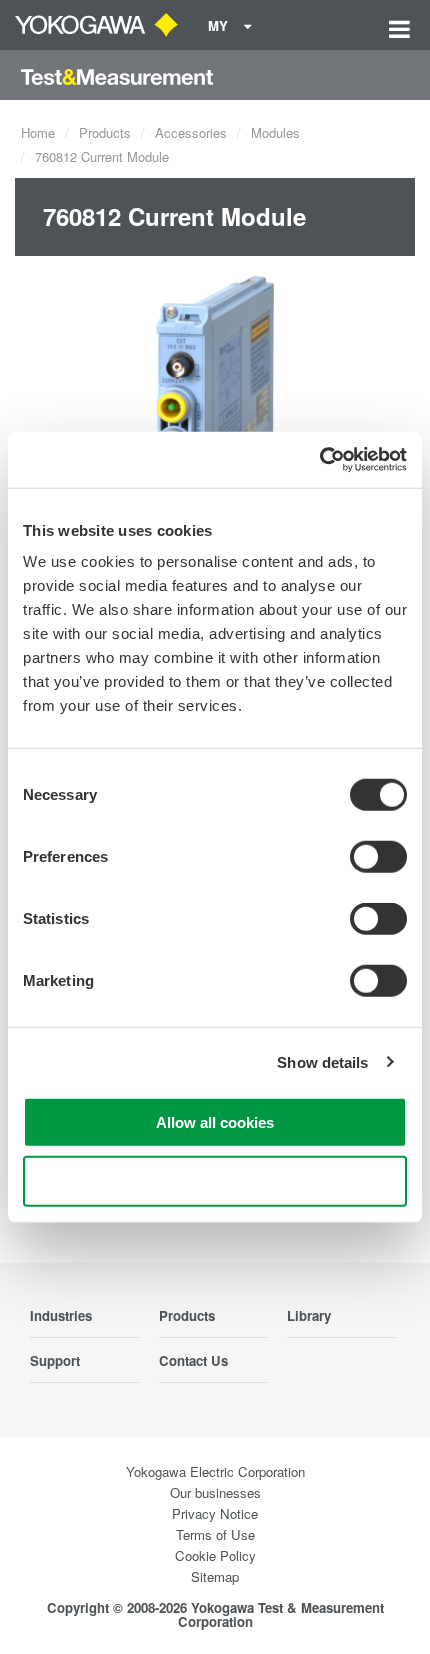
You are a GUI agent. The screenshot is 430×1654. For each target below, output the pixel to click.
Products (105, 132)
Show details (322, 1061)
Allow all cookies (215, 1122)
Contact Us (193, 1360)
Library (309, 1315)
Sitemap (215, 1576)
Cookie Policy (215, 1555)
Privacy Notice (215, 1513)
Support (55, 1360)
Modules (275, 132)
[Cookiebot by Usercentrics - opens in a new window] (319, 460)
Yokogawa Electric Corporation (215, 1471)
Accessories (191, 132)
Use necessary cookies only (215, 1180)
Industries (61, 1315)
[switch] (378, 857)
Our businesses (215, 1492)
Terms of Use (215, 1534)
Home (38, 132)
